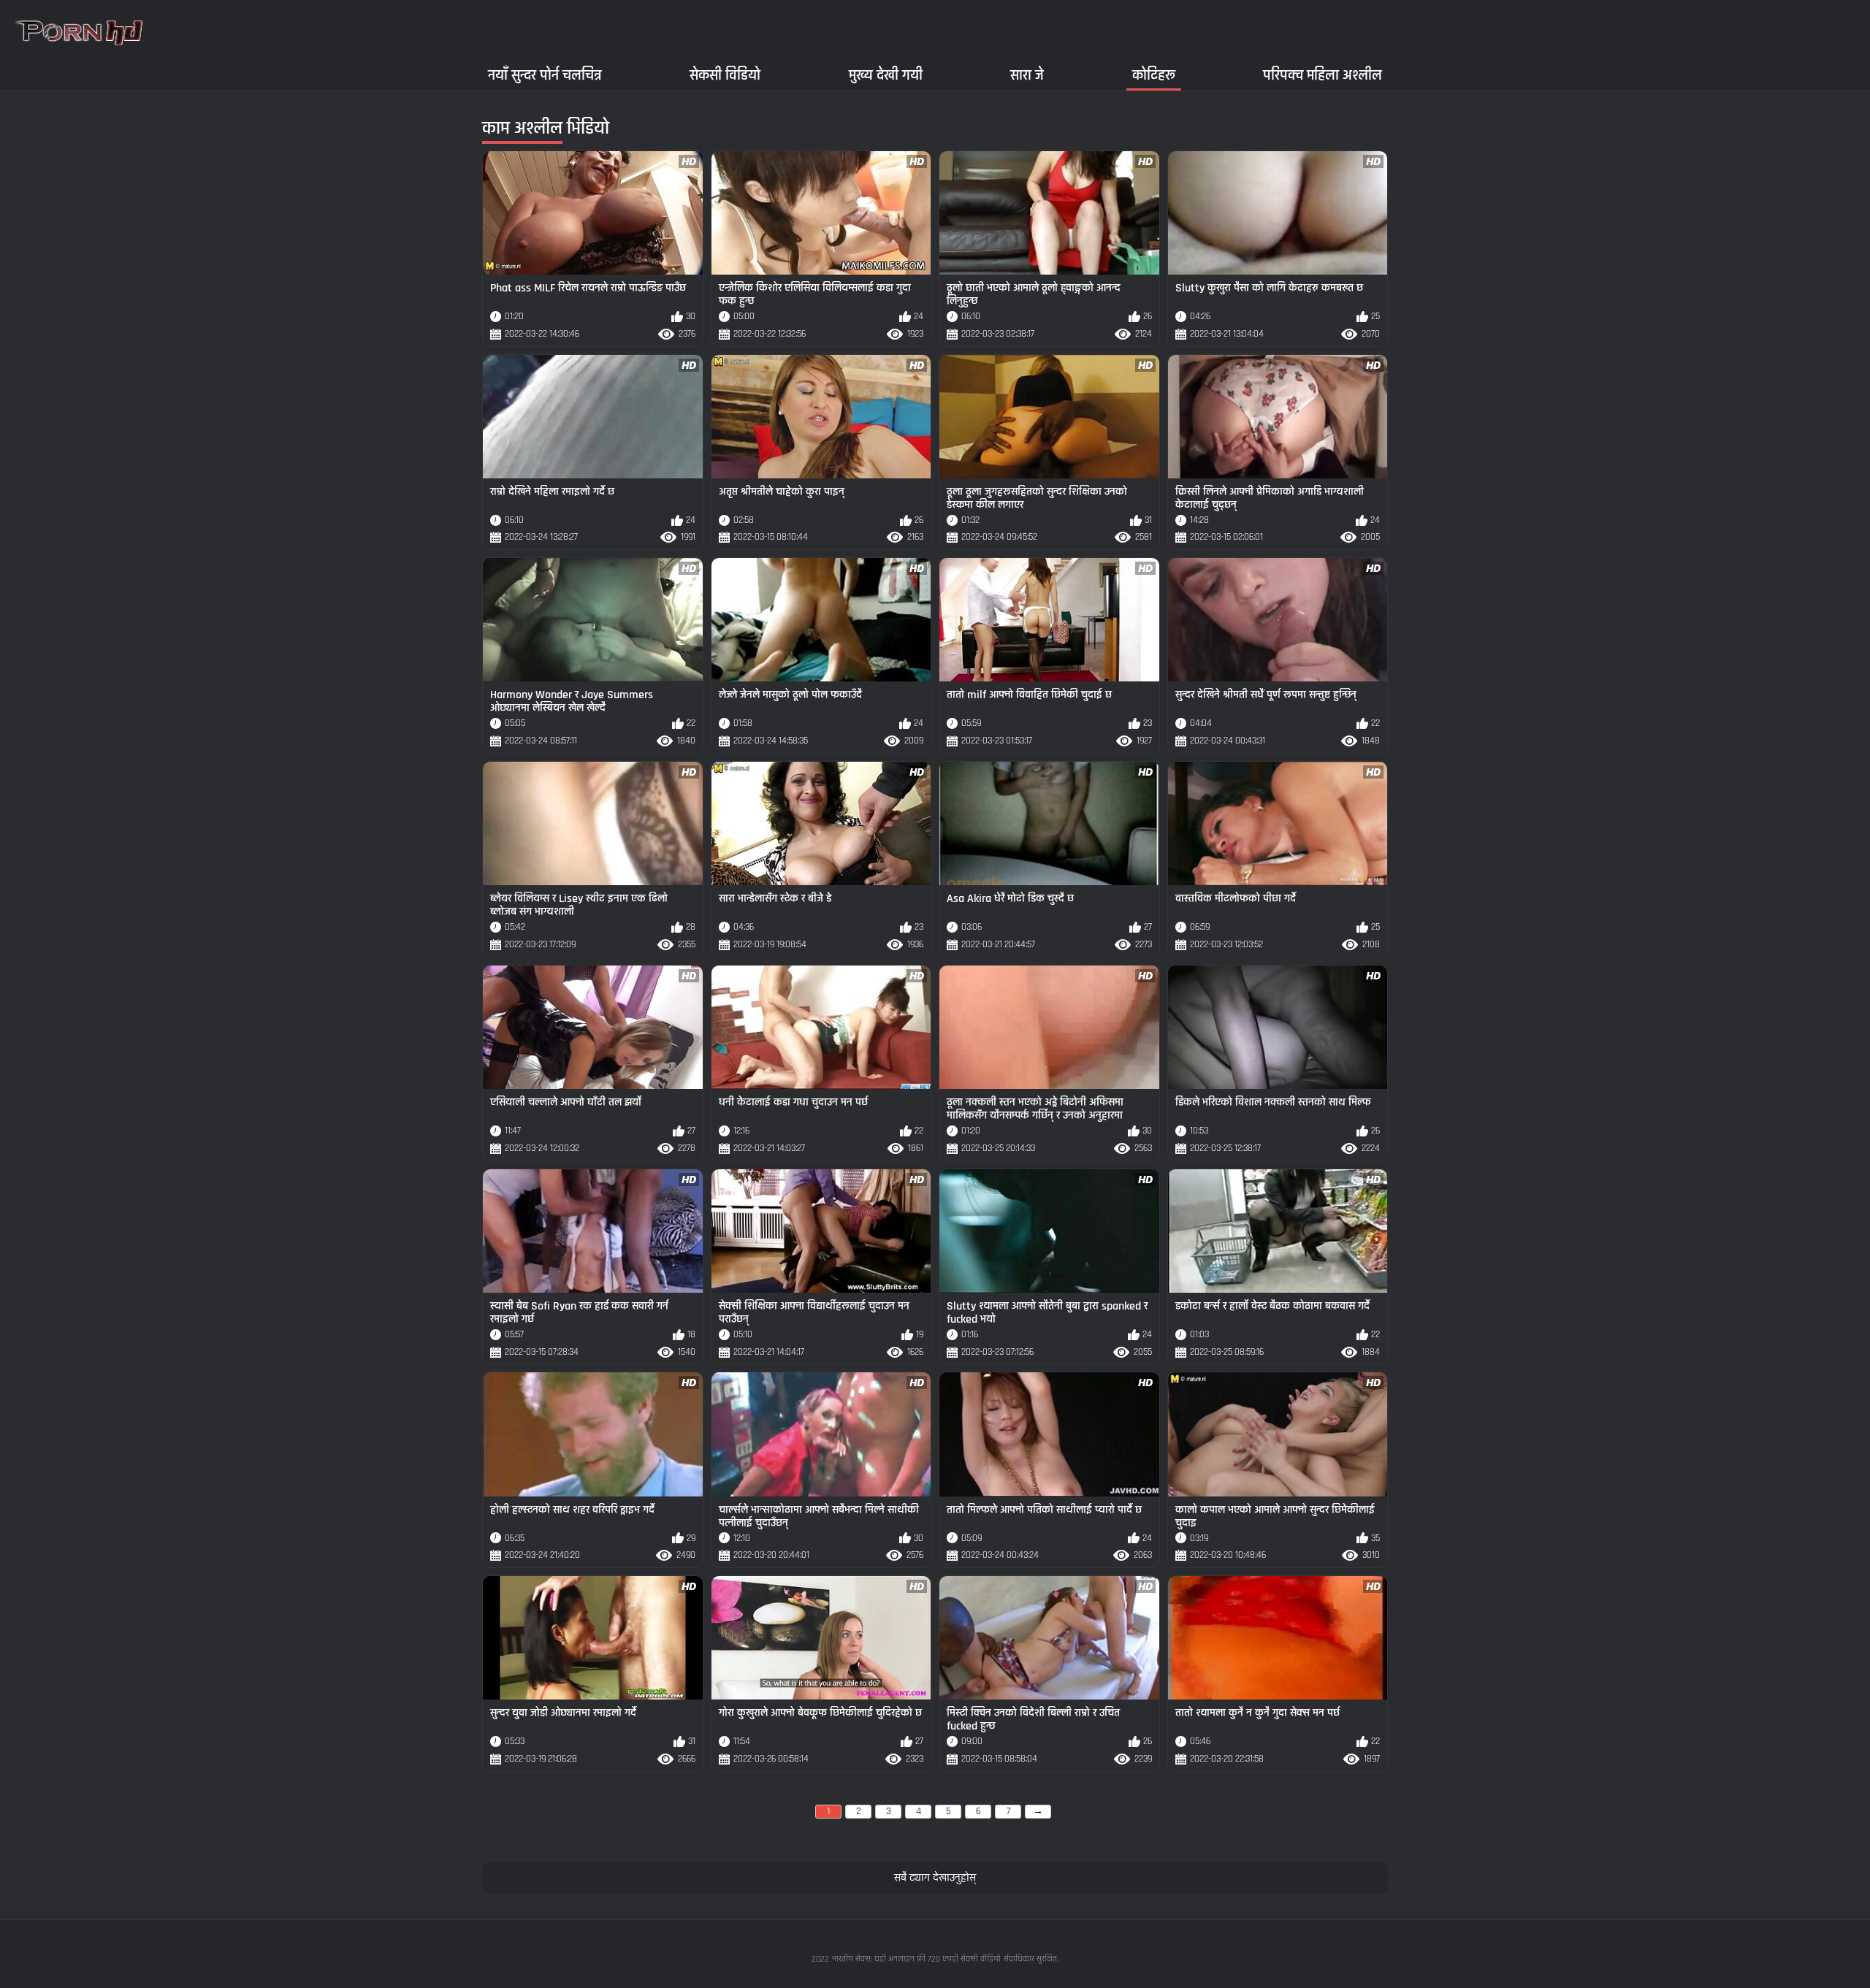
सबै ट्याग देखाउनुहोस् (935, 1878)
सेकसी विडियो (725, 75)
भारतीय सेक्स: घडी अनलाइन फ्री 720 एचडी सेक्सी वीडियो (916, 1959)
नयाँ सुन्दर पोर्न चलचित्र (545, 75)
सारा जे (1027, 75)
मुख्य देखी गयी (886, 75)
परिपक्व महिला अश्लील (1323, 75)
